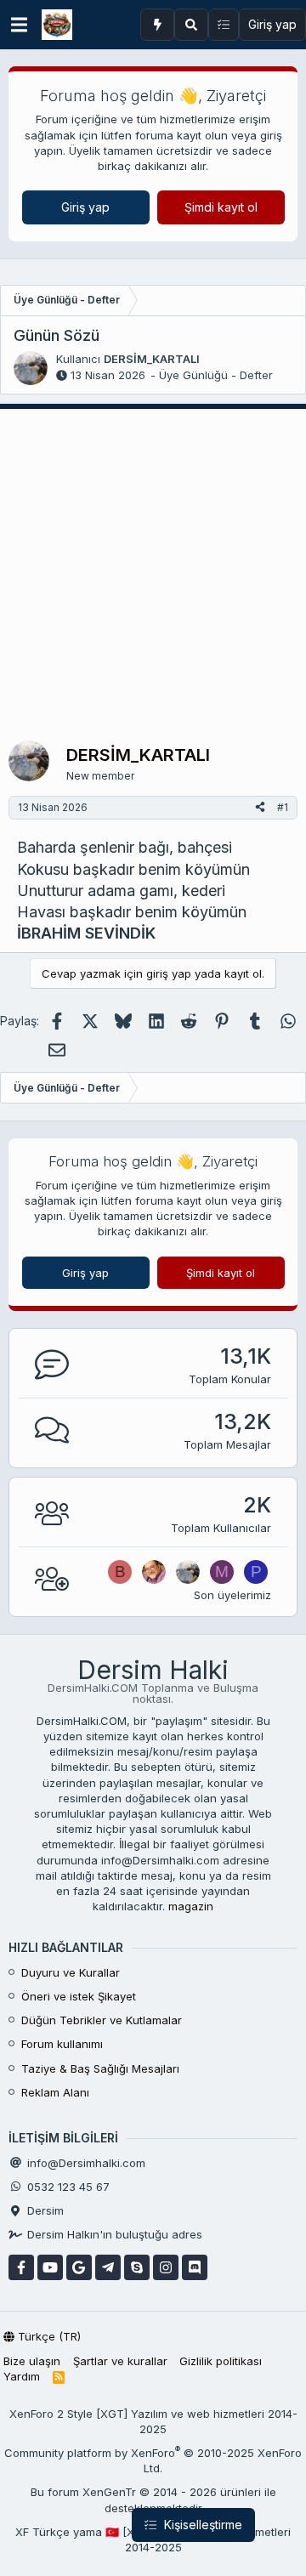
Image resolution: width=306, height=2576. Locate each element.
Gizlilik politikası (221, 2361)
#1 (283, 807)
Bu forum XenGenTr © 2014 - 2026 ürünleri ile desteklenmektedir (153, 2499)
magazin (191, 1906)
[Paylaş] (260, 808)
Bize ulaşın (32, 2361)
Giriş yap (85, 207)
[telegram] (108, 2267)
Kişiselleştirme (201, 2525)
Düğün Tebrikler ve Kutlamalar (102, 2020)
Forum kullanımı (62, 2044)
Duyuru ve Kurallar (71, 1972)
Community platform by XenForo (153, 2460)
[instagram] (166, 2267)
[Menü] (19, 25)
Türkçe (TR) (48, 2336)
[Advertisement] (153, 570)
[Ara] (191, 25)
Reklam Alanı (55, 2092)
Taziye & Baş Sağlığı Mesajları (100, 2068)
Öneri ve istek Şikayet (79, 1996)
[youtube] (50, 2267)
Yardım (22, 2376)
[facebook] (21, 2267)
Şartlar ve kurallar (120, 2361)
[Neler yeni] (157, 25)
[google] (79, 2267)
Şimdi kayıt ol (221, 207)
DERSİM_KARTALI (152, 359)
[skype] (137, 2267)
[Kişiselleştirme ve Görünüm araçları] (224, 25)
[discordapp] (195, 2267)
